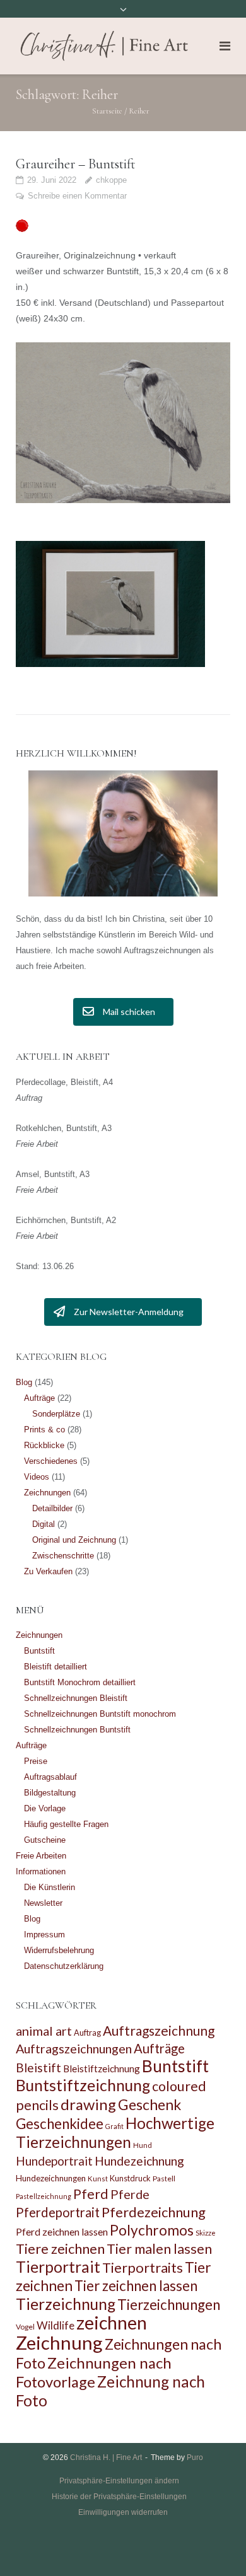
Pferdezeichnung (154, 2212)
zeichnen (112, 2323)
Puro (195, 2457)
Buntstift (39, 1651)
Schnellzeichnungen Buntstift (77, 1730)
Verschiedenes (51, 1461)
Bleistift (38, 2068)
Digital (44, 1524)
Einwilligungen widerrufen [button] (123, 2512)
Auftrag (87, 2033)
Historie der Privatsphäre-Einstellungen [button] (119, 2497)
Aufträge (39, 1398)
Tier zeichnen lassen (136, 2286)
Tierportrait (58, 2267)
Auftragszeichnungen (74, 2048)
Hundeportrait (54, 2161)
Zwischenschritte (63, 1556)
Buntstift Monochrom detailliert (80, 1682)
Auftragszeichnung (159, 2030)
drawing (88, 2104)
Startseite (107, 111)
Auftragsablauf (50, 1777)
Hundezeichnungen (51, 2178)
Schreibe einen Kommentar (77, 196)
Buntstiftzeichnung (83, 2085)
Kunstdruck (130, 2178)
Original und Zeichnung (74, 1540)
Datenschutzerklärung (64, 1966)
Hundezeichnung (139, 2161)
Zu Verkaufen (48, 1571)
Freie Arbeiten (41, 1856)
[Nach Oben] (215, 2546)
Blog (24, 1382)
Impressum (44, 1935)
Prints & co (44, 1430)
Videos (37, 1477)
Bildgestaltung (50, 1793)
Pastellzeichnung (44, 2196)
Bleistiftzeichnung (102, 2068)
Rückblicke (44, 1445)
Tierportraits (143, 2267)
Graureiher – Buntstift (76, 164)
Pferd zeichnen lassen (62, 2231)
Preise (36, 1761)
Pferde (130, 2194)
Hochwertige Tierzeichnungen (115, 2132)
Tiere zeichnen (60, 2248)
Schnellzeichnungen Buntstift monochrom (100, 1714)
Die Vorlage (45, 1808)
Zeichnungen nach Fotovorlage (94, 2372)
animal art (44, 2031)
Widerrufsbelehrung (59, 1950)
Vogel (25, 2327)
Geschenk (149, 2104)
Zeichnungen (47, 1493)
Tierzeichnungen (169, 2305)
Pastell (164, 2179)
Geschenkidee (60, 2124)
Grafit (114, 2126)
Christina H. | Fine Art (106, 2457)
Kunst (98, 2179)
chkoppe (111, 180)
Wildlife (56, 2325)
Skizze (206, 2233)
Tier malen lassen (159, 2249)
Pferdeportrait (58, 2212)
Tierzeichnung (66, 2304)
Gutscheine (45, 1840)
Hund (143, 2145)
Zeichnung (59, 2342)
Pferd (91, 2194)
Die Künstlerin (50, 1887)
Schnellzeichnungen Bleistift (76, 1698)
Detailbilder (52, 1508)
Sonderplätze (56, 1414)
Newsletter (43, 1903)
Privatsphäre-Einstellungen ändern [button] (119, 2481)
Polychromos (152, 2230)
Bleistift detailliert (56, 1667)
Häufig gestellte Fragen (66, 1824)
